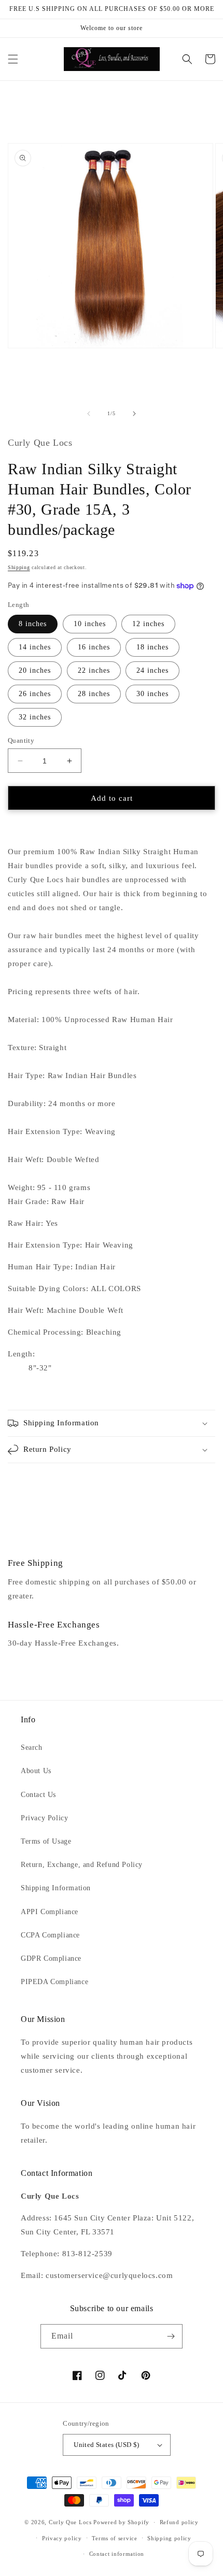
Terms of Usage (46, 1841)
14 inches (35, 647)
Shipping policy (169, 2538)
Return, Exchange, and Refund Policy (82, 1865)
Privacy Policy (44, 1818)
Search (32, 1747)
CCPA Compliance (50, 1935)
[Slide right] (134, 414)
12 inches (148, 624)
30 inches (152, 694)
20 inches (35, 670)
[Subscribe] (171, 2336)
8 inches (33, 624)
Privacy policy (62, 2538)
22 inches (94, 670)
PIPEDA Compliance (54, 1982)
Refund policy (179, 2522)
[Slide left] (89, 414)
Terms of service (114, 2538)
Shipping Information (56, 1888)
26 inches (35, 694)
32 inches (35, 717)
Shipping (19, 567)
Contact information (117, 2554)
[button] (13, 59)
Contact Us (38, 1795)
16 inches (94, 647)
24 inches (152, 670)
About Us (36, 1771)
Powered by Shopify (121, 2522)
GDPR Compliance (51, 1958)
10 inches (90, 624)
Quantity (21, 740)
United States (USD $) (106, 2445)
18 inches (152, 647)
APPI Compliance (50, 1912)
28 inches (94, 694)
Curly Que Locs (70, 2522)
